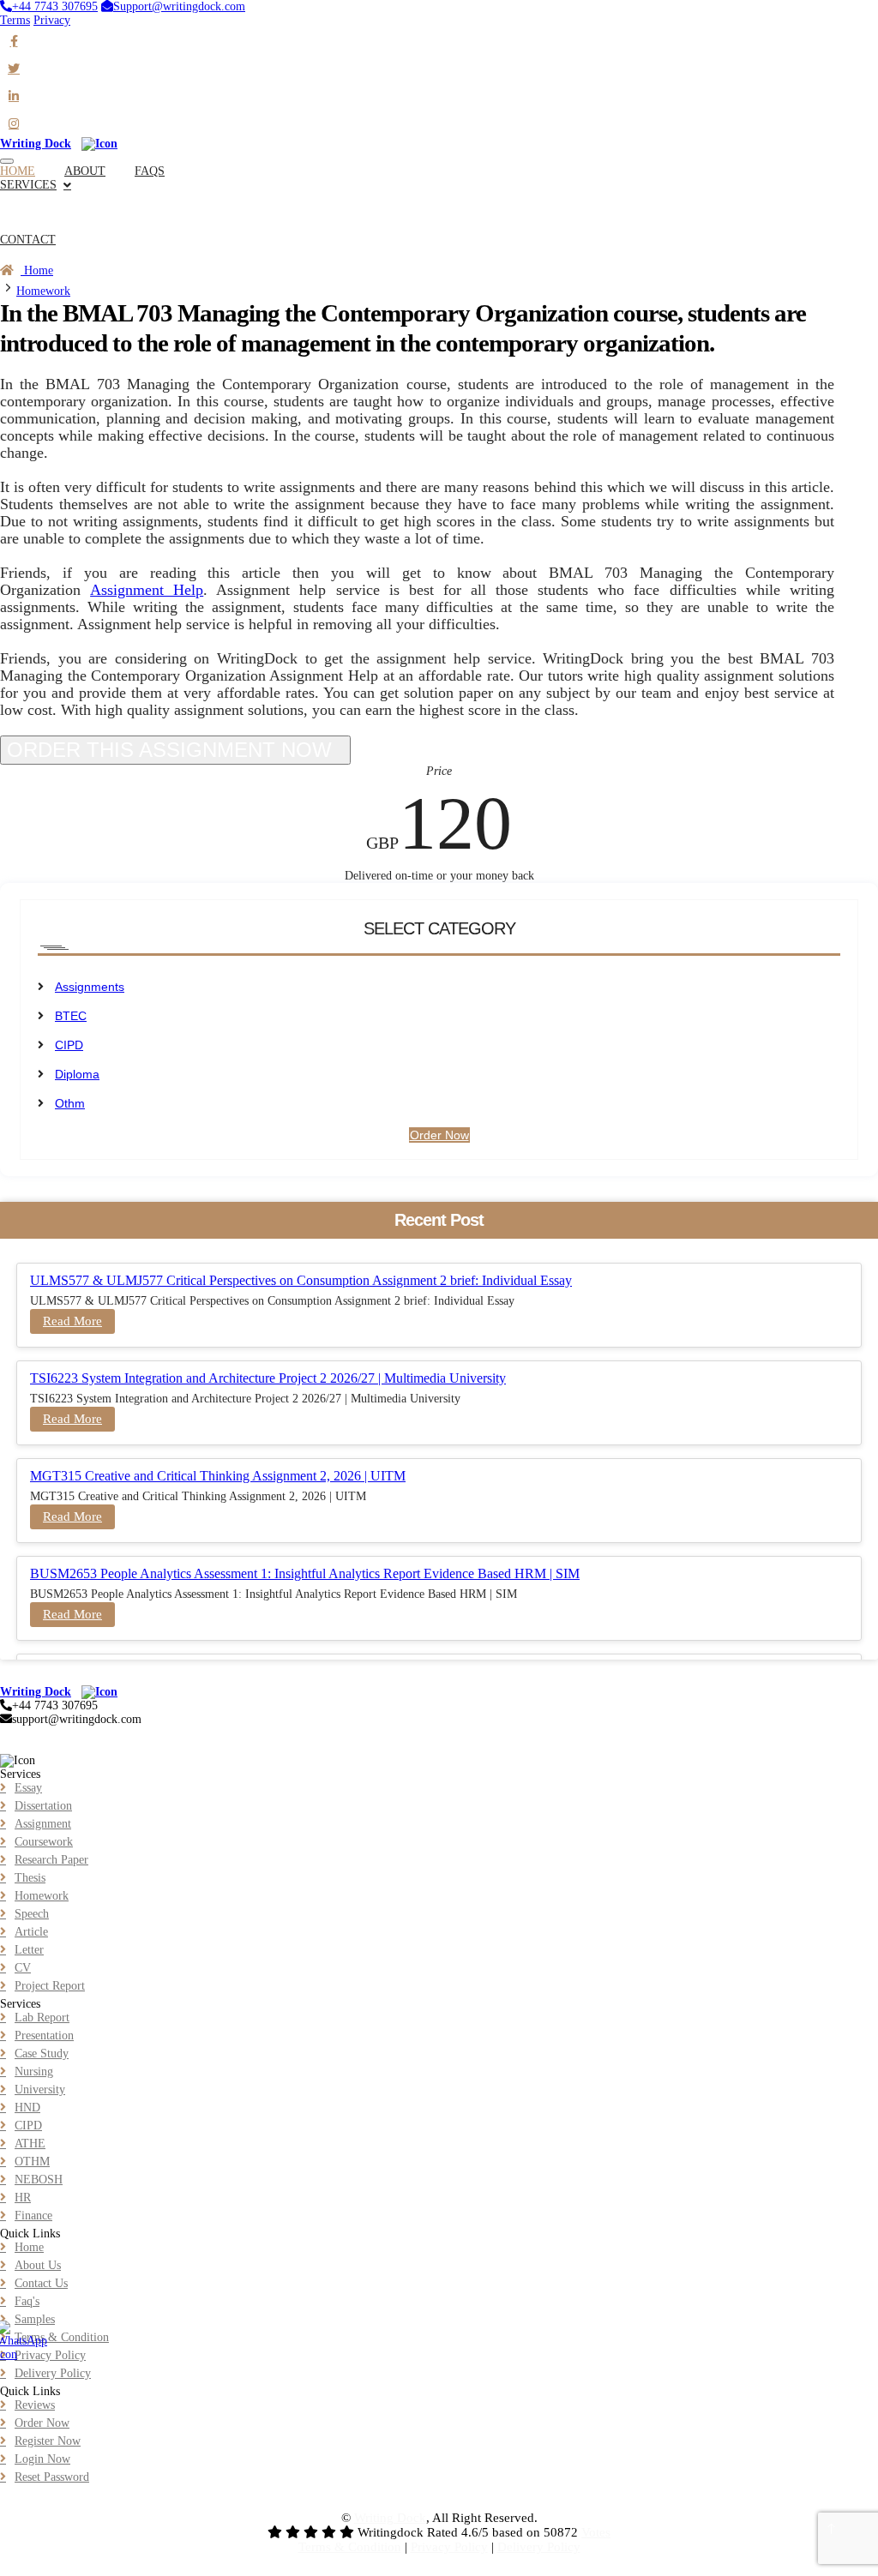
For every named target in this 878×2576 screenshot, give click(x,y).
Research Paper (51, 1860)
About (85, 171)
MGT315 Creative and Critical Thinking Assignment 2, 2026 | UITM (218, 1476)
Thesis (30, 1878)
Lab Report (42, 2018)
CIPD (69, 1045)
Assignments (90, 987)
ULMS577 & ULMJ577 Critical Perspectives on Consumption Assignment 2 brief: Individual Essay (301, 1280)
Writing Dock (390, 2518)
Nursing (34, 2072)
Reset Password (52, 2477)
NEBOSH (39, 2180)
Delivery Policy (53, 2373)
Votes (596, 2532)
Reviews (35, 2405)
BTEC (71, 1016)
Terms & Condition (62, 2337)
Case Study (42, 2054)
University (40, 2090)
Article (31, 1932)
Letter (29, 1950)
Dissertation (43, 1806)
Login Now (42, 2459)
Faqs (150, 171)
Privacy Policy (50, 2355)
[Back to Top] (832, 2530)
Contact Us (41, 2283)
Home (37, 270)
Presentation (44, 2036)
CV (23, 1968)
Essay (28, 1788)
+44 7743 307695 (55, 6)
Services (28, 185)
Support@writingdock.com (179, 6)
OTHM (32, 2162)
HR (23, 2198)
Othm (70, 1103)
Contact (28, 240)
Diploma (77, 1074)
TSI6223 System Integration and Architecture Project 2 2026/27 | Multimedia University (268, 1378)
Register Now (48, 2441)
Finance (33, 2216)
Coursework (44, 1842)
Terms (15, 20)
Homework (43, 291)
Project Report (50, 1986)
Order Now (27, 253)
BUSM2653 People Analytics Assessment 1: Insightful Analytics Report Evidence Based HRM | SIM (305, 1573)
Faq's (27, 2301)
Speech (32, 1914)
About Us (38, 2265)
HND (27, 2108)
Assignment (43, 1824)
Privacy (52, 20)
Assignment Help (147, 590)
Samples (35, 2319)
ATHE (30, 2144)
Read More (72, 1321)
